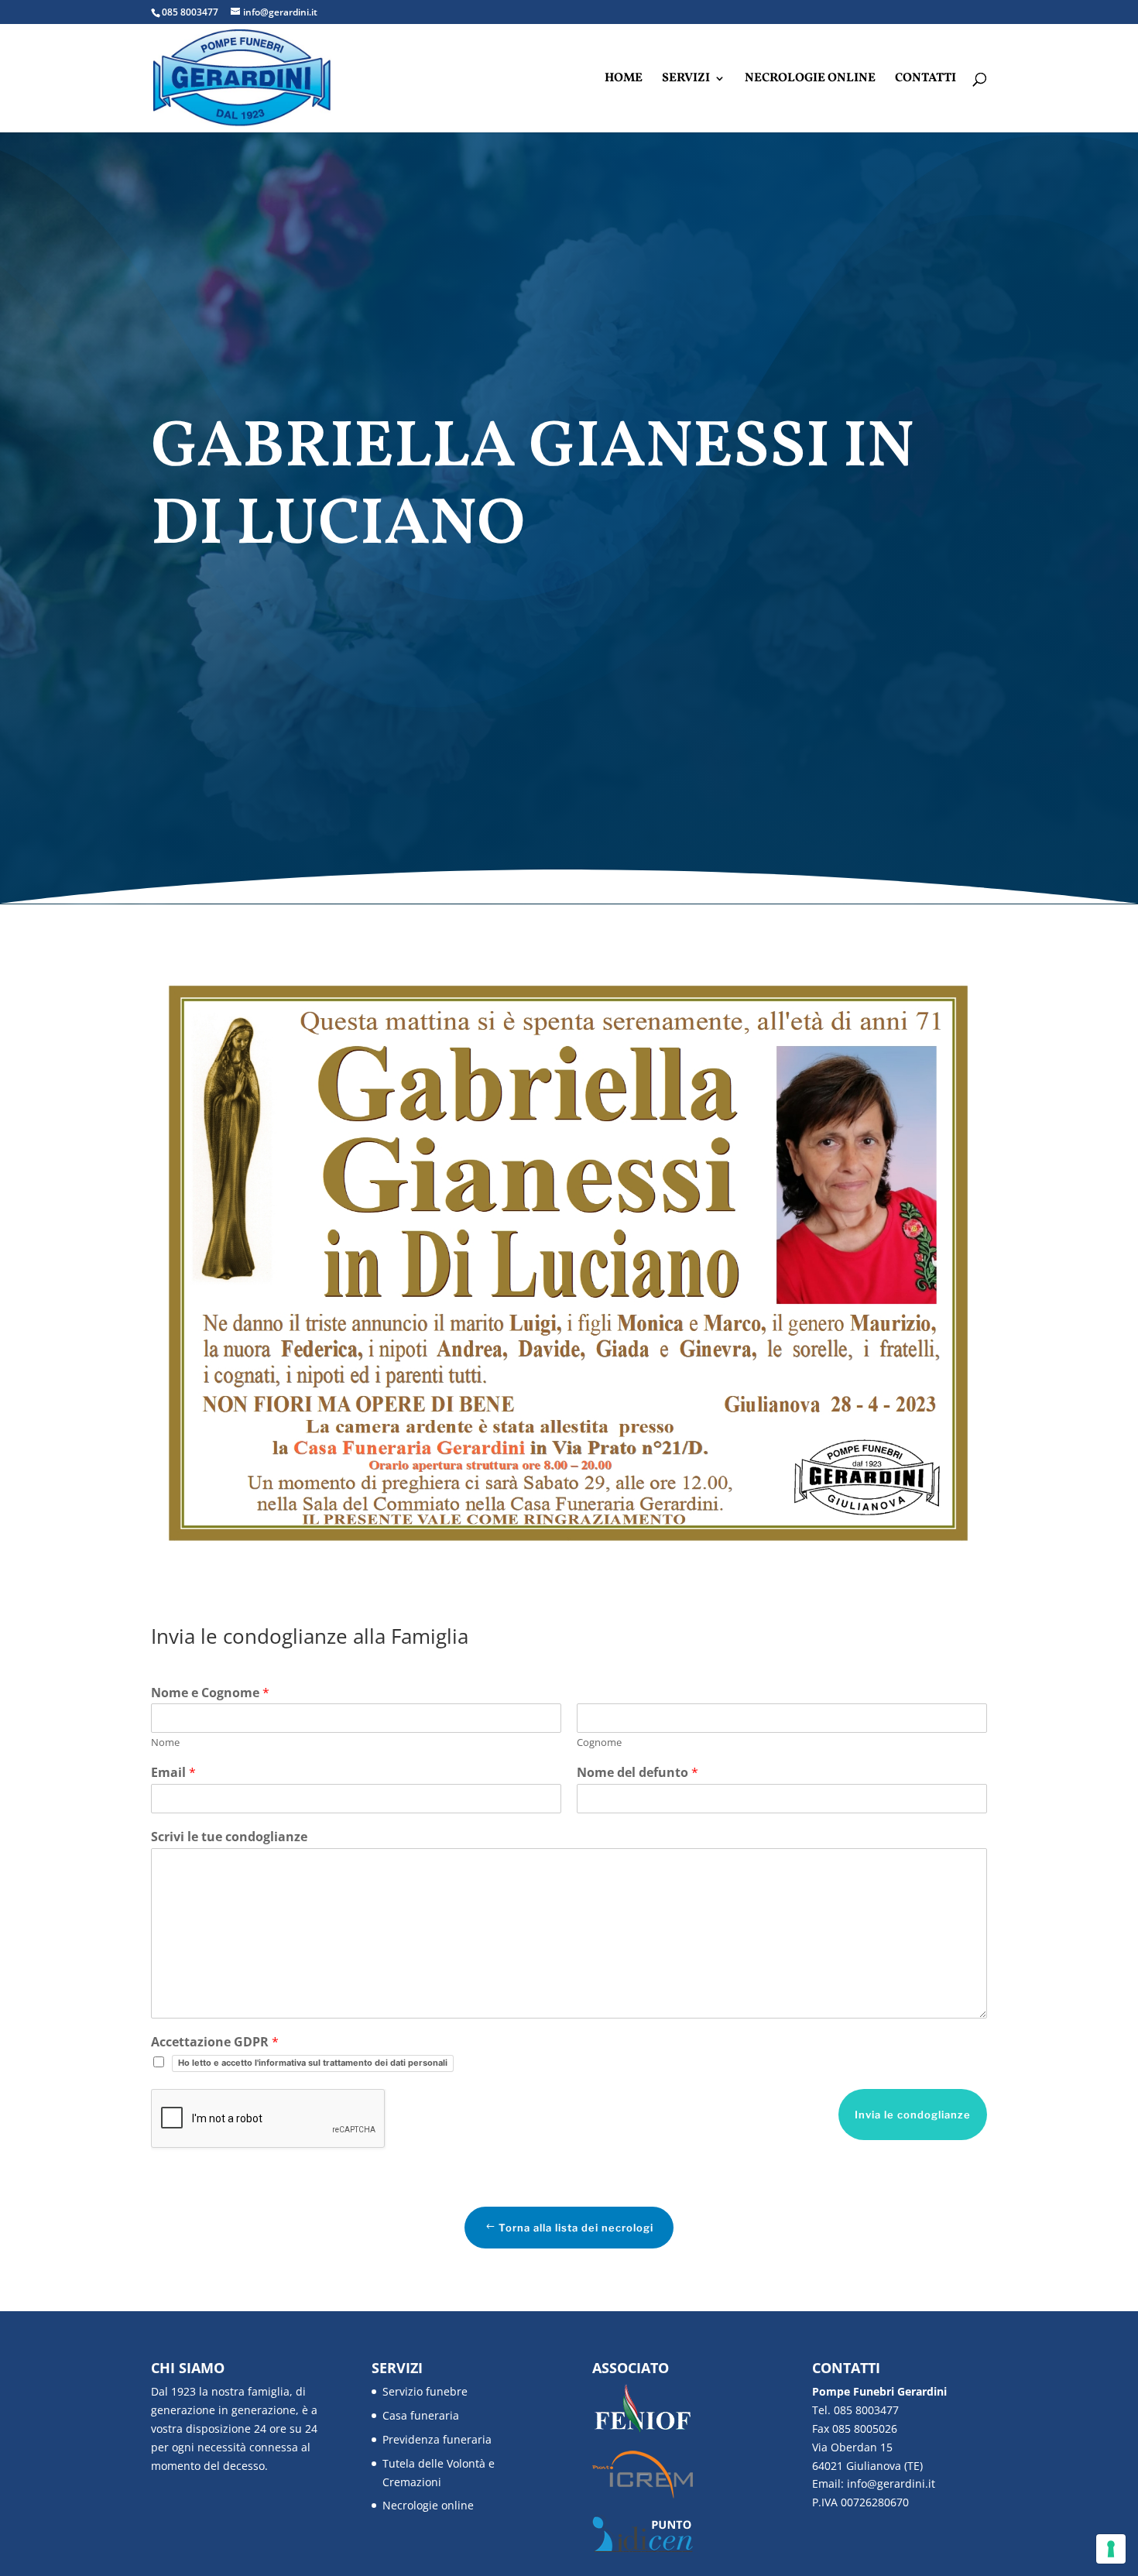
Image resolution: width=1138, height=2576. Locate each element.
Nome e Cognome (210, 1693)
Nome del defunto (638, 1773)
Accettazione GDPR (215, 2042)
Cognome (599, 1742)
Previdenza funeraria (437, 2439)
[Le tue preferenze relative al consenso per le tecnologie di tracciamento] (1111, 2549)
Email (173, 1773)
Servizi (686, 80)
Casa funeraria (421, 2415)
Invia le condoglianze (913, 2115)
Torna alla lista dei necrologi (576, 2228)
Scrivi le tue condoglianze (229, 1837)
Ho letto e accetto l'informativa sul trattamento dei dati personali (313, 2063)
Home (624, 80)
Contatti (925, 80)
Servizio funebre (425, 2391)
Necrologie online (810, 80)
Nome (165, 1742)
